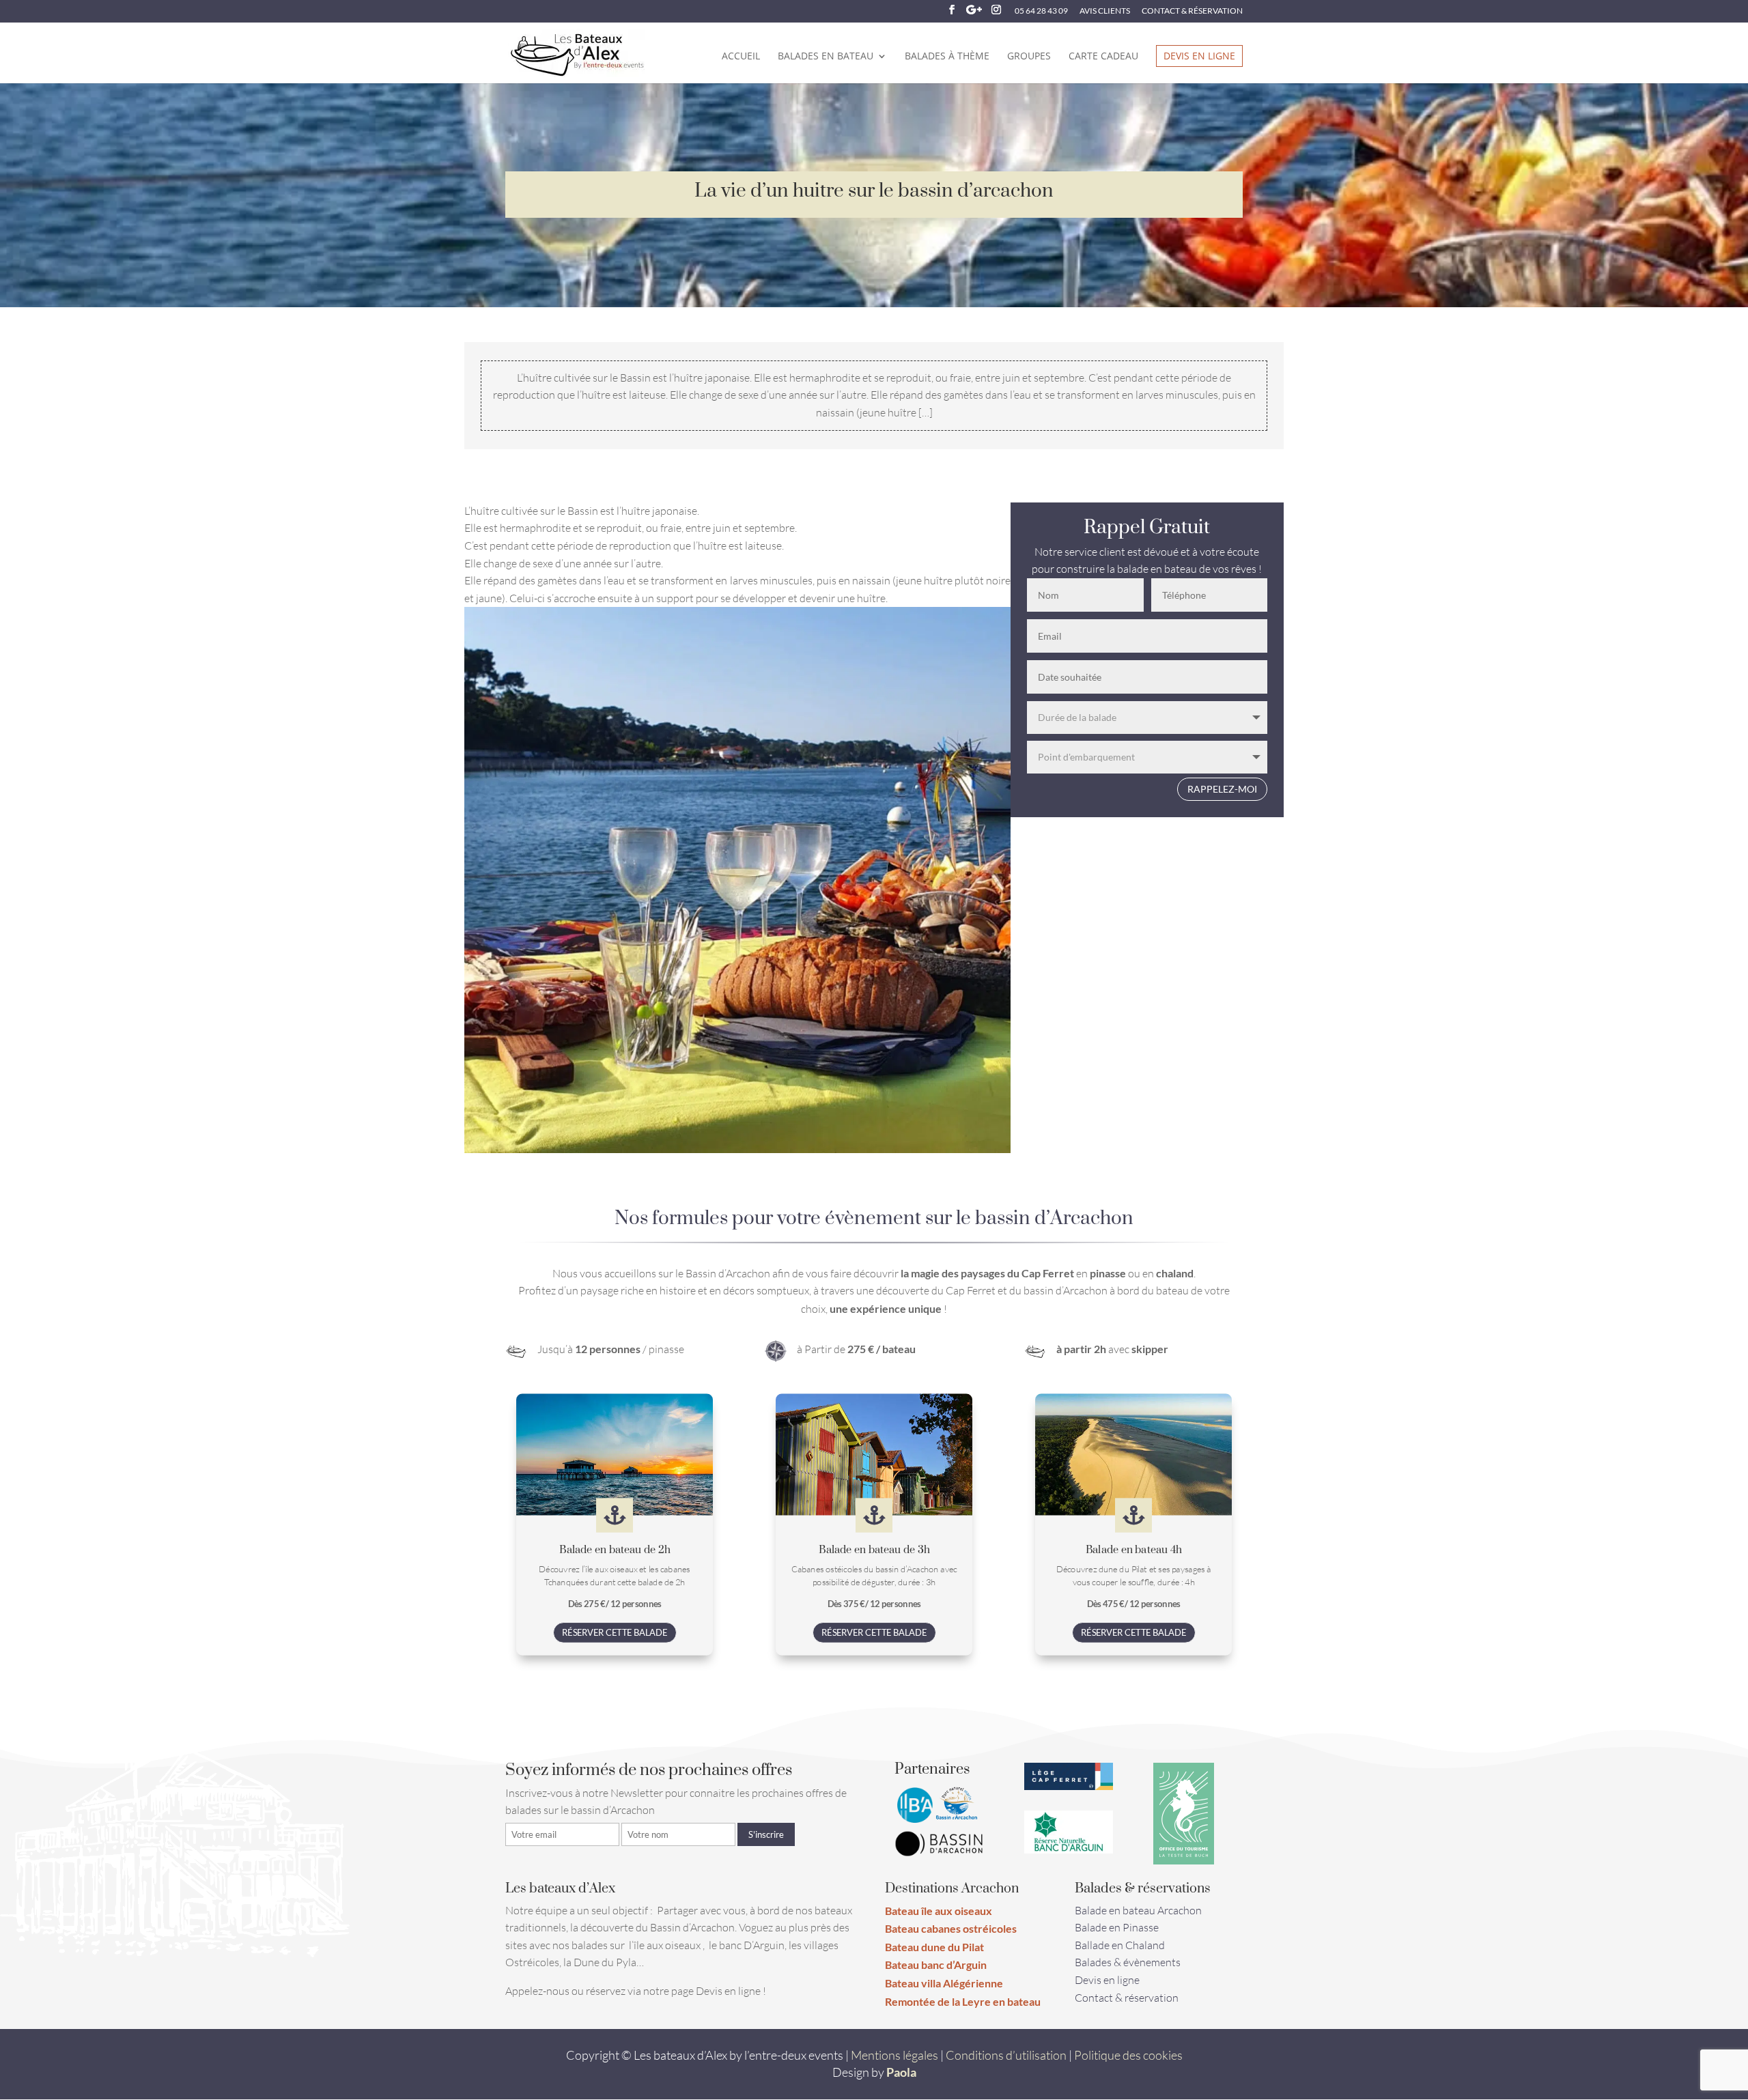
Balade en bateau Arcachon (1138, 1910)
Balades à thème (947, 57)
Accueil (741, 57)
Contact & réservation (1192, 11)
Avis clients (1105, 11)
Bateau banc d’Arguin (936, 1964)
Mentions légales (894, 2055)
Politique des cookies (1128, 2055)
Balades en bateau (826, 57)
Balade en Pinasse (1117, 1927)
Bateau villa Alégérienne (944, 1983)
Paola (901, 2072)
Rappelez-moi (1222, 789)
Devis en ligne (1199, 56)
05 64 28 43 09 (1041, 11)
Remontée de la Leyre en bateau (963, 2001)
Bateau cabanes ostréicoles (951, 1928)
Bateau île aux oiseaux (939, 1911)
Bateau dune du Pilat (934, 1947)
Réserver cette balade (615, 1633)
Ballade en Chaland (1120, 1945)
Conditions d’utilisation (1006, 2055)
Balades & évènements (1128, 1962)
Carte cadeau (1103, 57)
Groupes (1029, 57)
